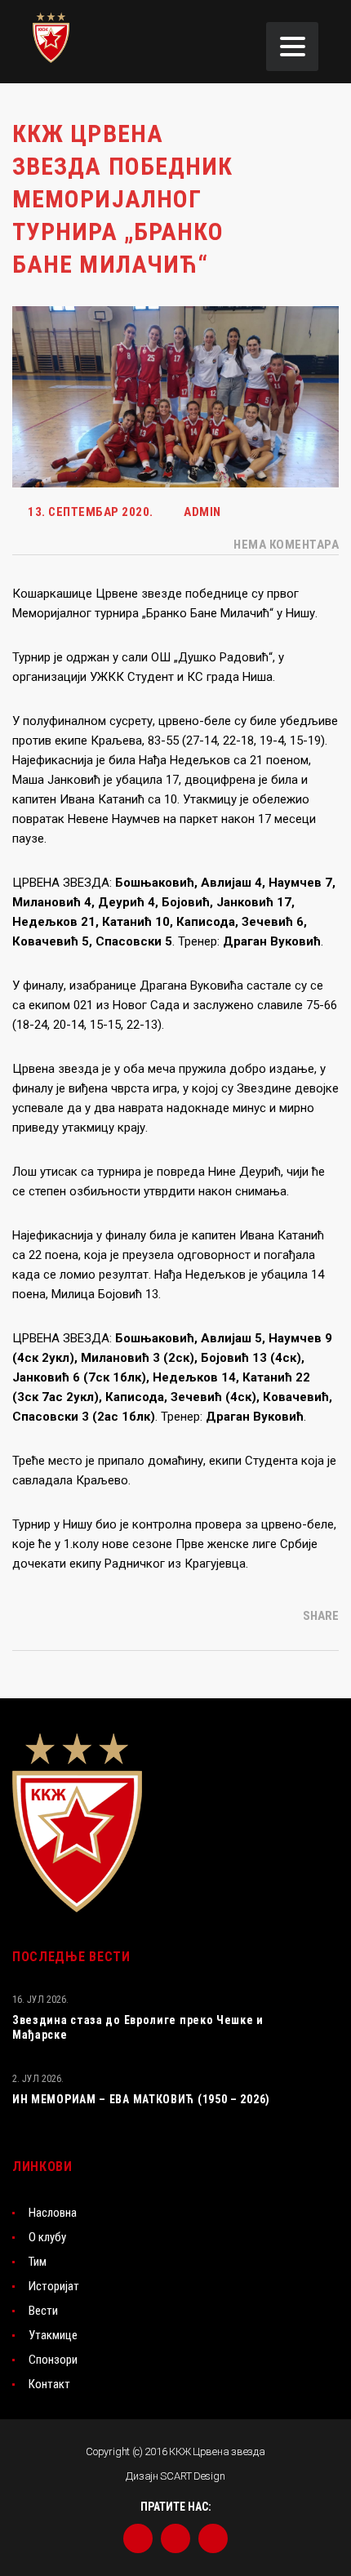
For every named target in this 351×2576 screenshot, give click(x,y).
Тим (38, 2262)
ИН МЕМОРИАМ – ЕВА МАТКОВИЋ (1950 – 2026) (141, 2099)
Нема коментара (285, 545)
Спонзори (53, 2360)
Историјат (54, 2286)
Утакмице (53, 2335)
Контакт (49, 2384)
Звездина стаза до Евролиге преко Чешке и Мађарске (138, 2027)
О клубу (47, 2237)
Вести (43, 2311)
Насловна (53, 2213)
